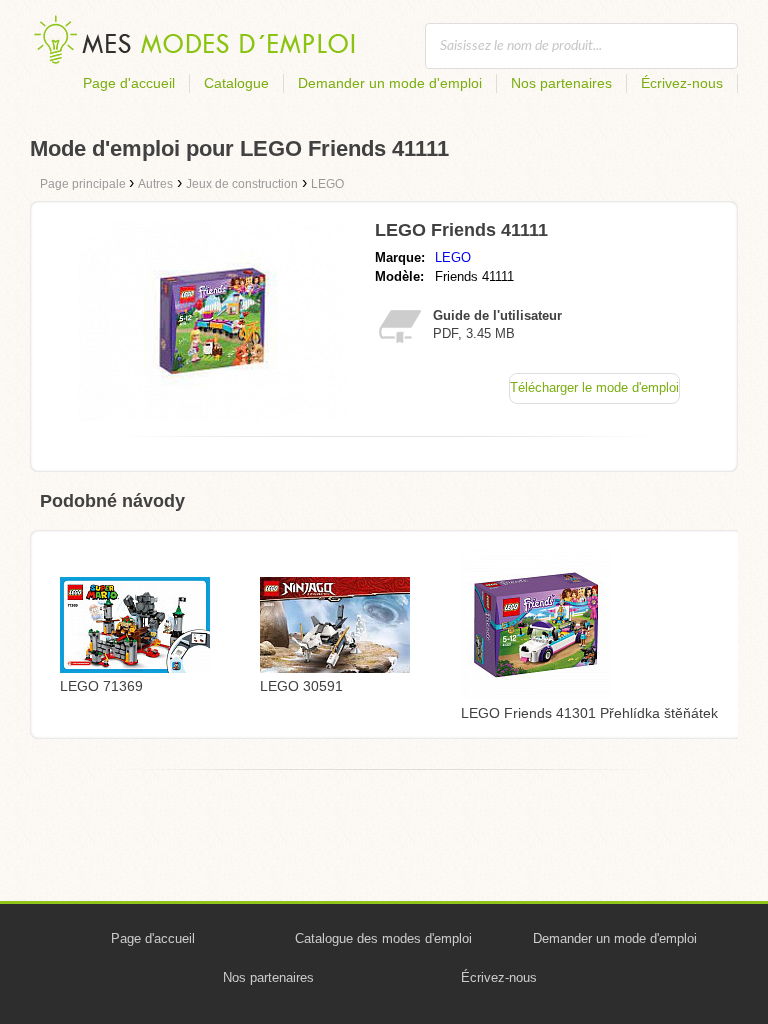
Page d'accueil (129, 83)
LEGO (453, 257)
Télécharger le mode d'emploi (594, 387)
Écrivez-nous (682, 83)
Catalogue (236, 83)
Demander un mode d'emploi (390, 83)
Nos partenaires (561, 83)
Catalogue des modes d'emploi (383, 938)
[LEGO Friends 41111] (212, 415)
